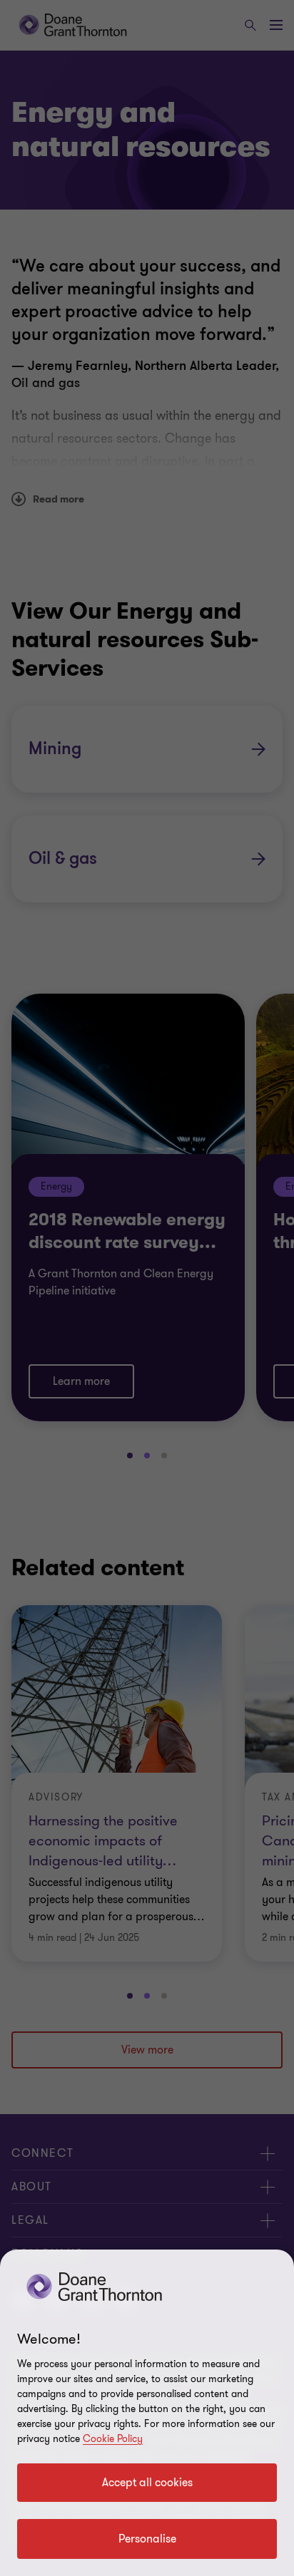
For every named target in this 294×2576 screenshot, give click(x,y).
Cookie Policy (113, 2439)
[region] (147, 2413)
